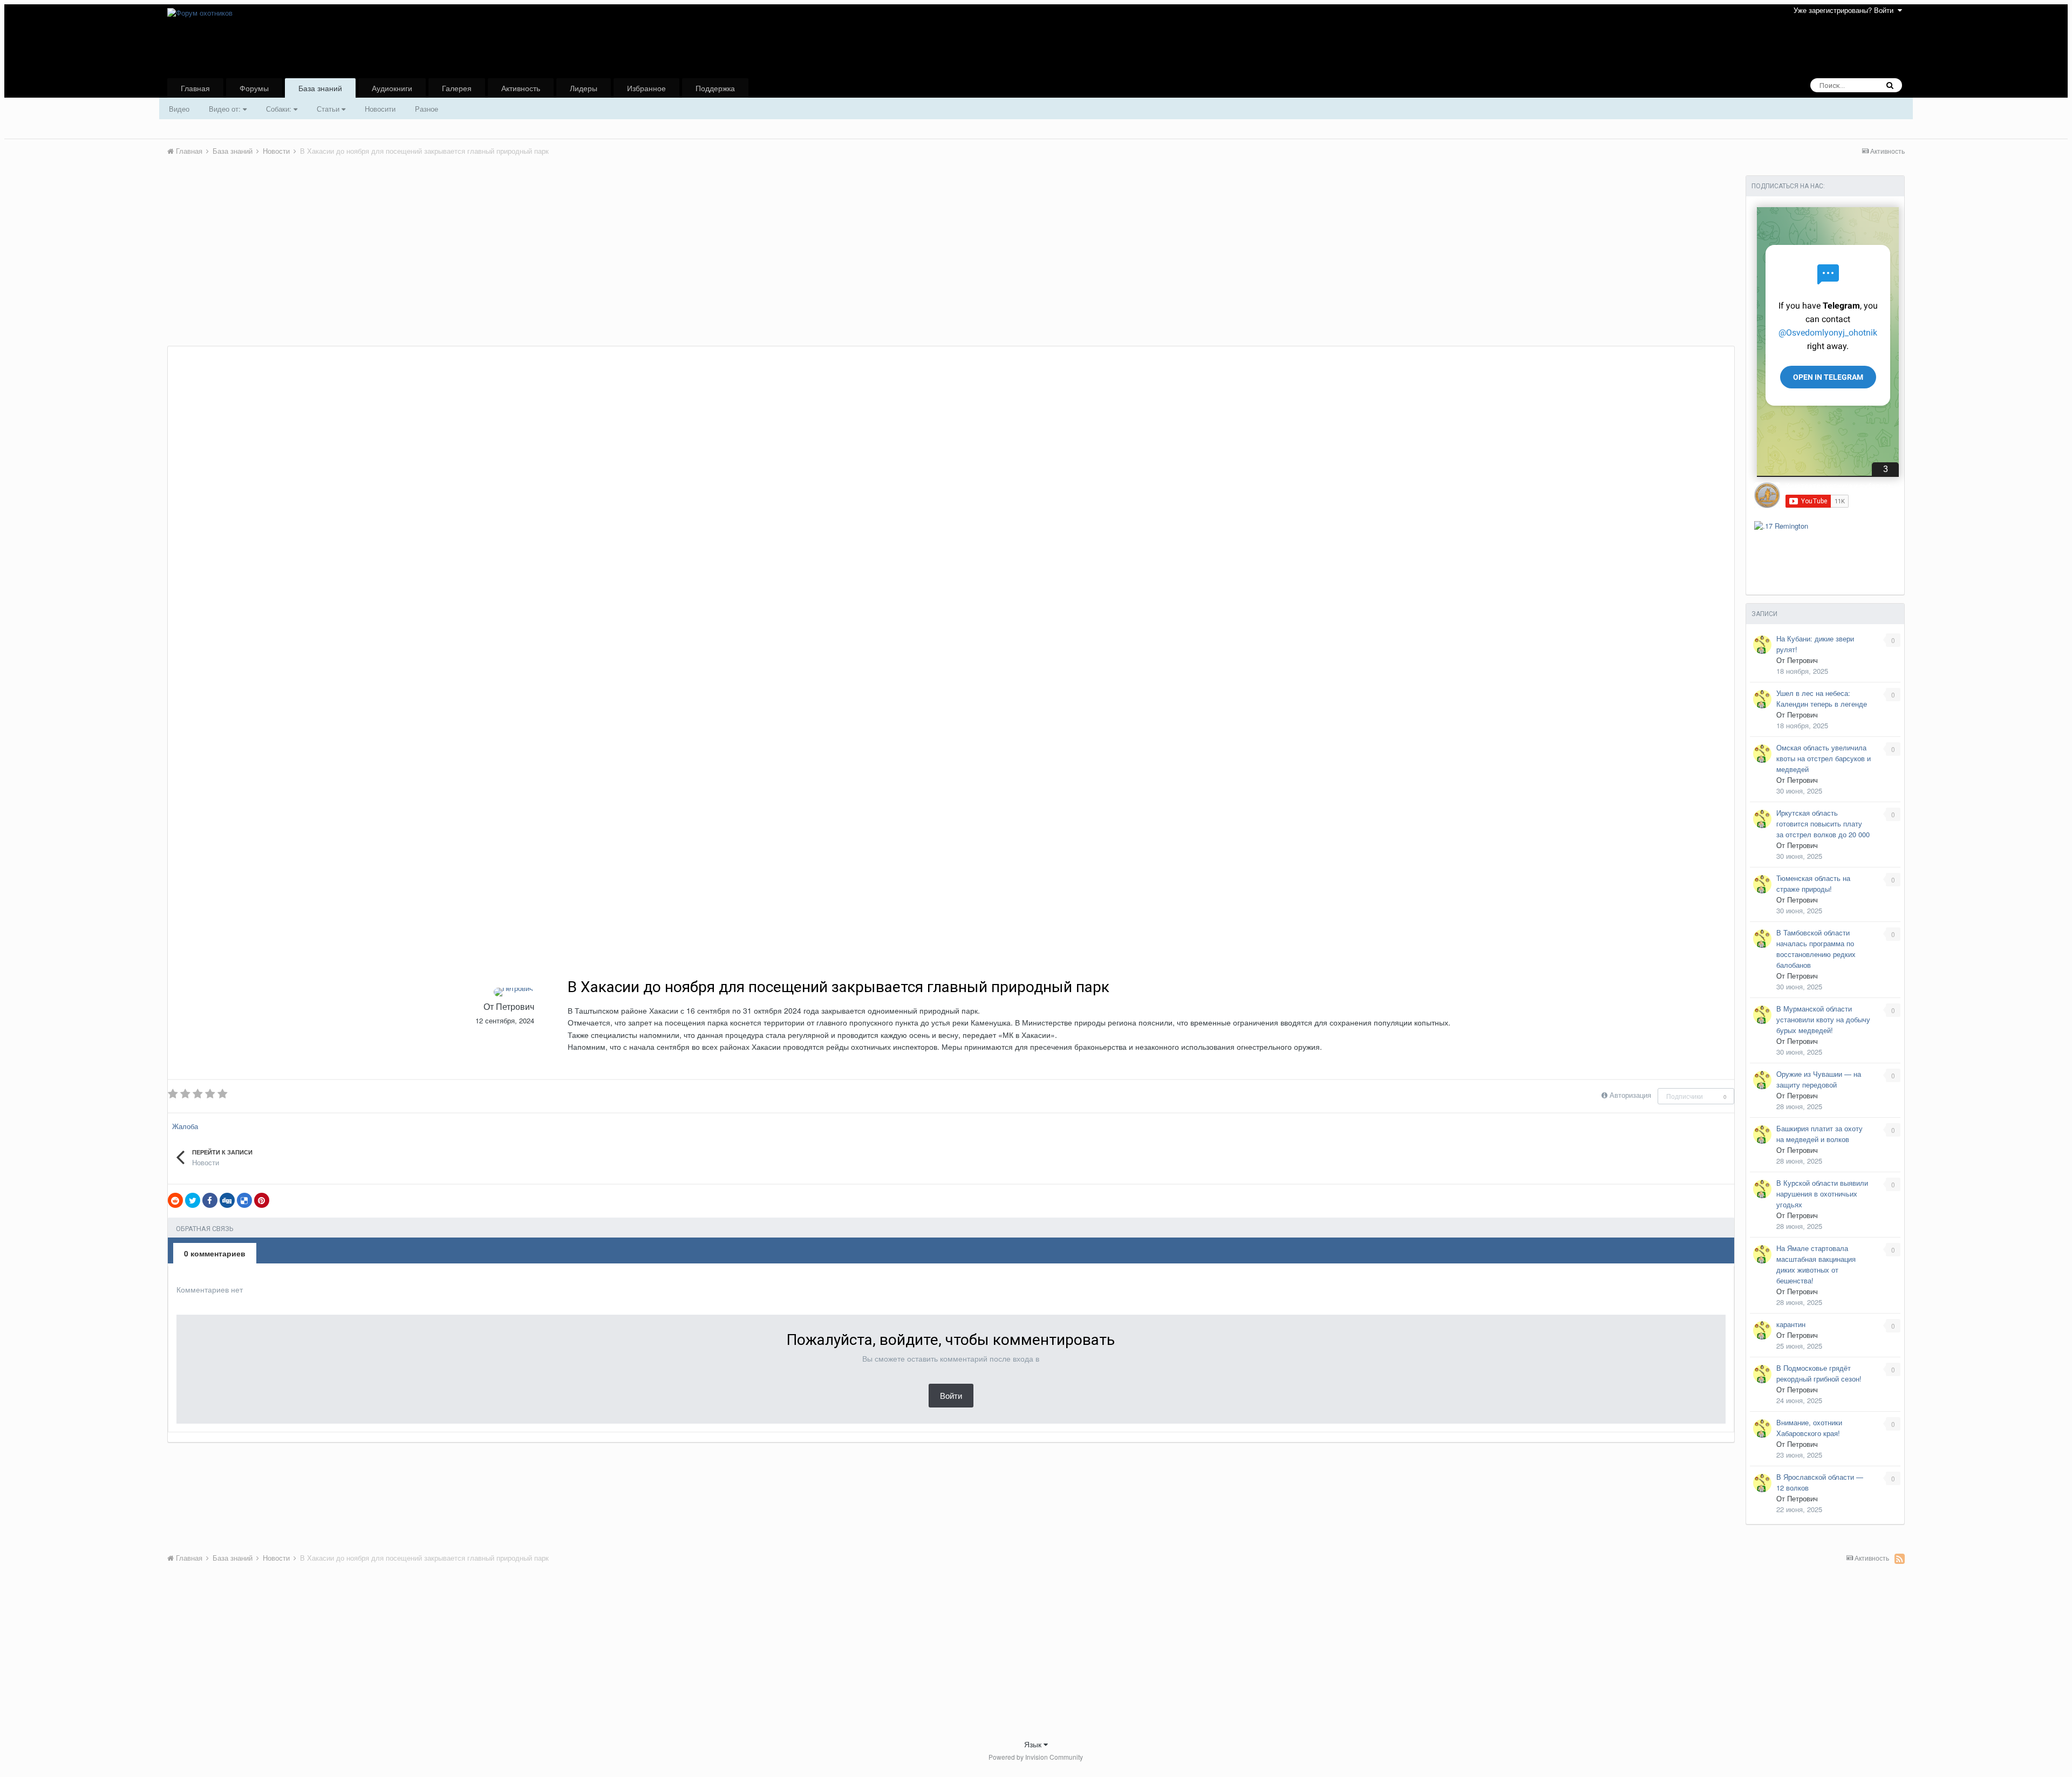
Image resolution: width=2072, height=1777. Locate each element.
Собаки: (280, 109)
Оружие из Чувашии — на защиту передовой (1819, 1079)
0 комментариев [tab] (215, 1253)
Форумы (254, 88)
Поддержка (715, 88)
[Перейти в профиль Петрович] (513, 992)
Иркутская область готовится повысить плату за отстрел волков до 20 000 (1823, 823)
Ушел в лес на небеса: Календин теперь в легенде (1822, 698)
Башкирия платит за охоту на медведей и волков (1819, 1134)
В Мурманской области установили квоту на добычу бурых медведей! (1823, 1019)
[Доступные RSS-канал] (1900, 1559)
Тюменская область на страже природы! (1813, 883)
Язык (1034, 1744)
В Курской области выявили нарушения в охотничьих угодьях (1822, 1194)
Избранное (646, 88)
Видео (179, 109)
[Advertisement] (364, 265)
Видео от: (226, 109)
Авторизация (1630, 1095)
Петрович (515, 1006)
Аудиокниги (392, 88)
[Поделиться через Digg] (227, 1200)
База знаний (320, 88)
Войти (951, 1395)
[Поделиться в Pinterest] (262, 1200)
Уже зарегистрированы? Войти (1846, 10)
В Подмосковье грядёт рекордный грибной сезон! (1819, 1373)
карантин (1791, 1324)
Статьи (329, 109)
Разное (427, 109)
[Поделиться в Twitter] (193, 1200)
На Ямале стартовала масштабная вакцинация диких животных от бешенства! (1816, 1264)
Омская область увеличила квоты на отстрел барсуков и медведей (1824, 758)
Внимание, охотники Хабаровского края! (1809, 1428)
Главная (195, 88)
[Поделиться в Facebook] (210, 1200)
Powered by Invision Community (1036, 1757)
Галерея (457, 88)
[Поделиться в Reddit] (175, 1200)
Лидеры (584, 88)
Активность (521, 88)
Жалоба (185, 1126)
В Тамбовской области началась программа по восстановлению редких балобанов (1816, 949)
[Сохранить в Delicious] (244, 1200)
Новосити (380, 109)
